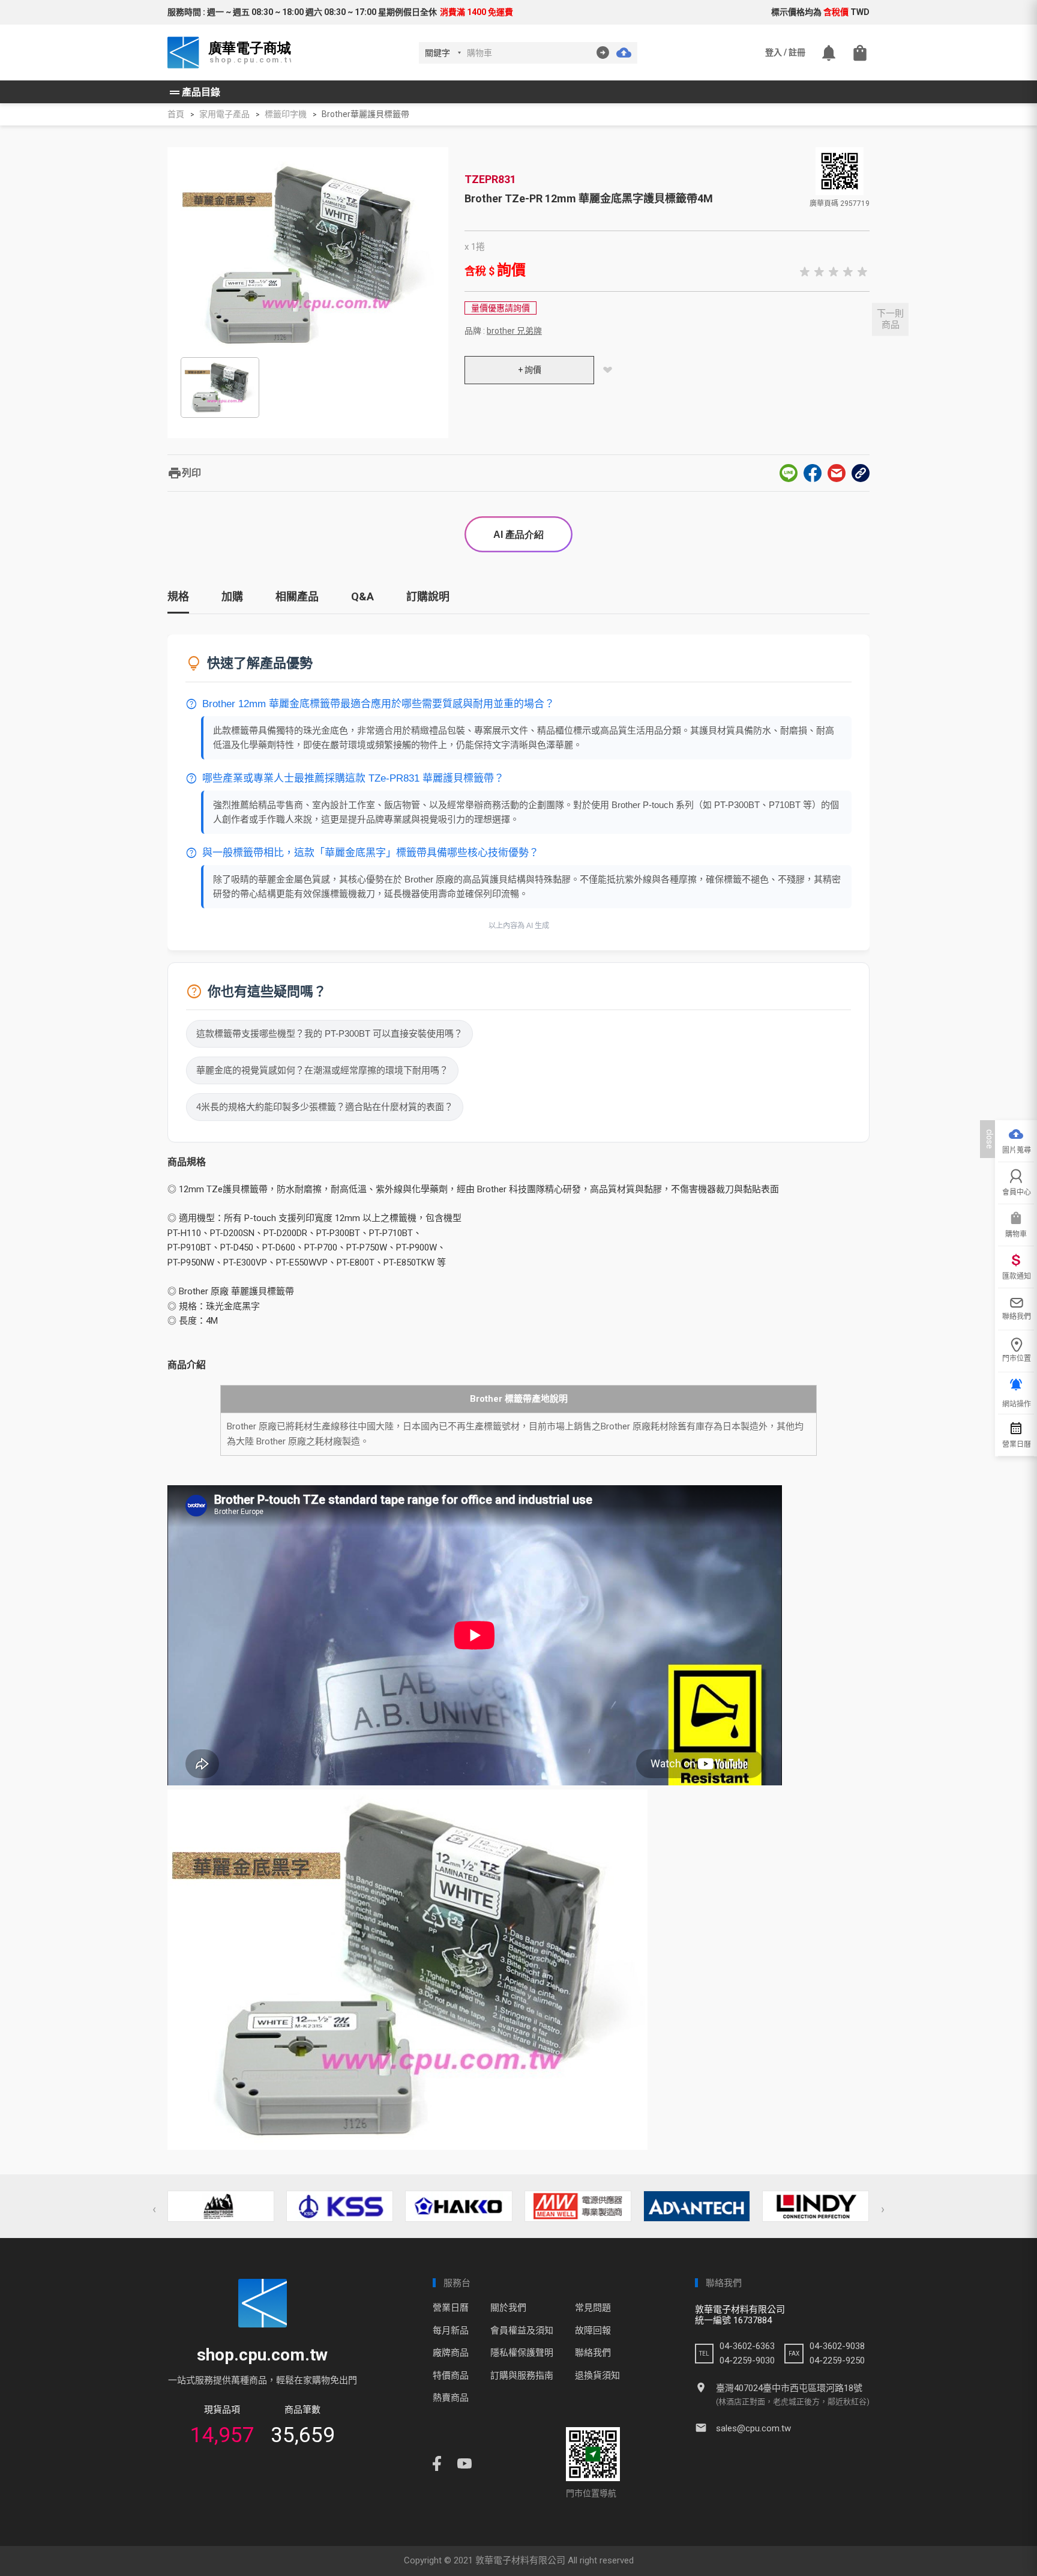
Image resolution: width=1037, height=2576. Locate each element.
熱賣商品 (451, 2398)
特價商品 (451, 2375)
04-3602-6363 (747, 2346)
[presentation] (154, 2209)
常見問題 (593, 2308)
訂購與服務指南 (522, 2375)
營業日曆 (451, 2308)
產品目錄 (194, 92)
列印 (184, 473)
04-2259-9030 (747, 2360)
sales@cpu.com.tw (753, 2428)
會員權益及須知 (522, 2330)
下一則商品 (890, 319)
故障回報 (593, 2330)
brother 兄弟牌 (514, 331)
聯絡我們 (593, 2353)
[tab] (178, 601)
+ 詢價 (530, 370)
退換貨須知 (597, 2375)
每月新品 (451, 2330)
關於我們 (508, 2308)
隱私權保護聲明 (522, 2353)
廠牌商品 (451, 2353)
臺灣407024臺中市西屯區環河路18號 (789, 2388)
